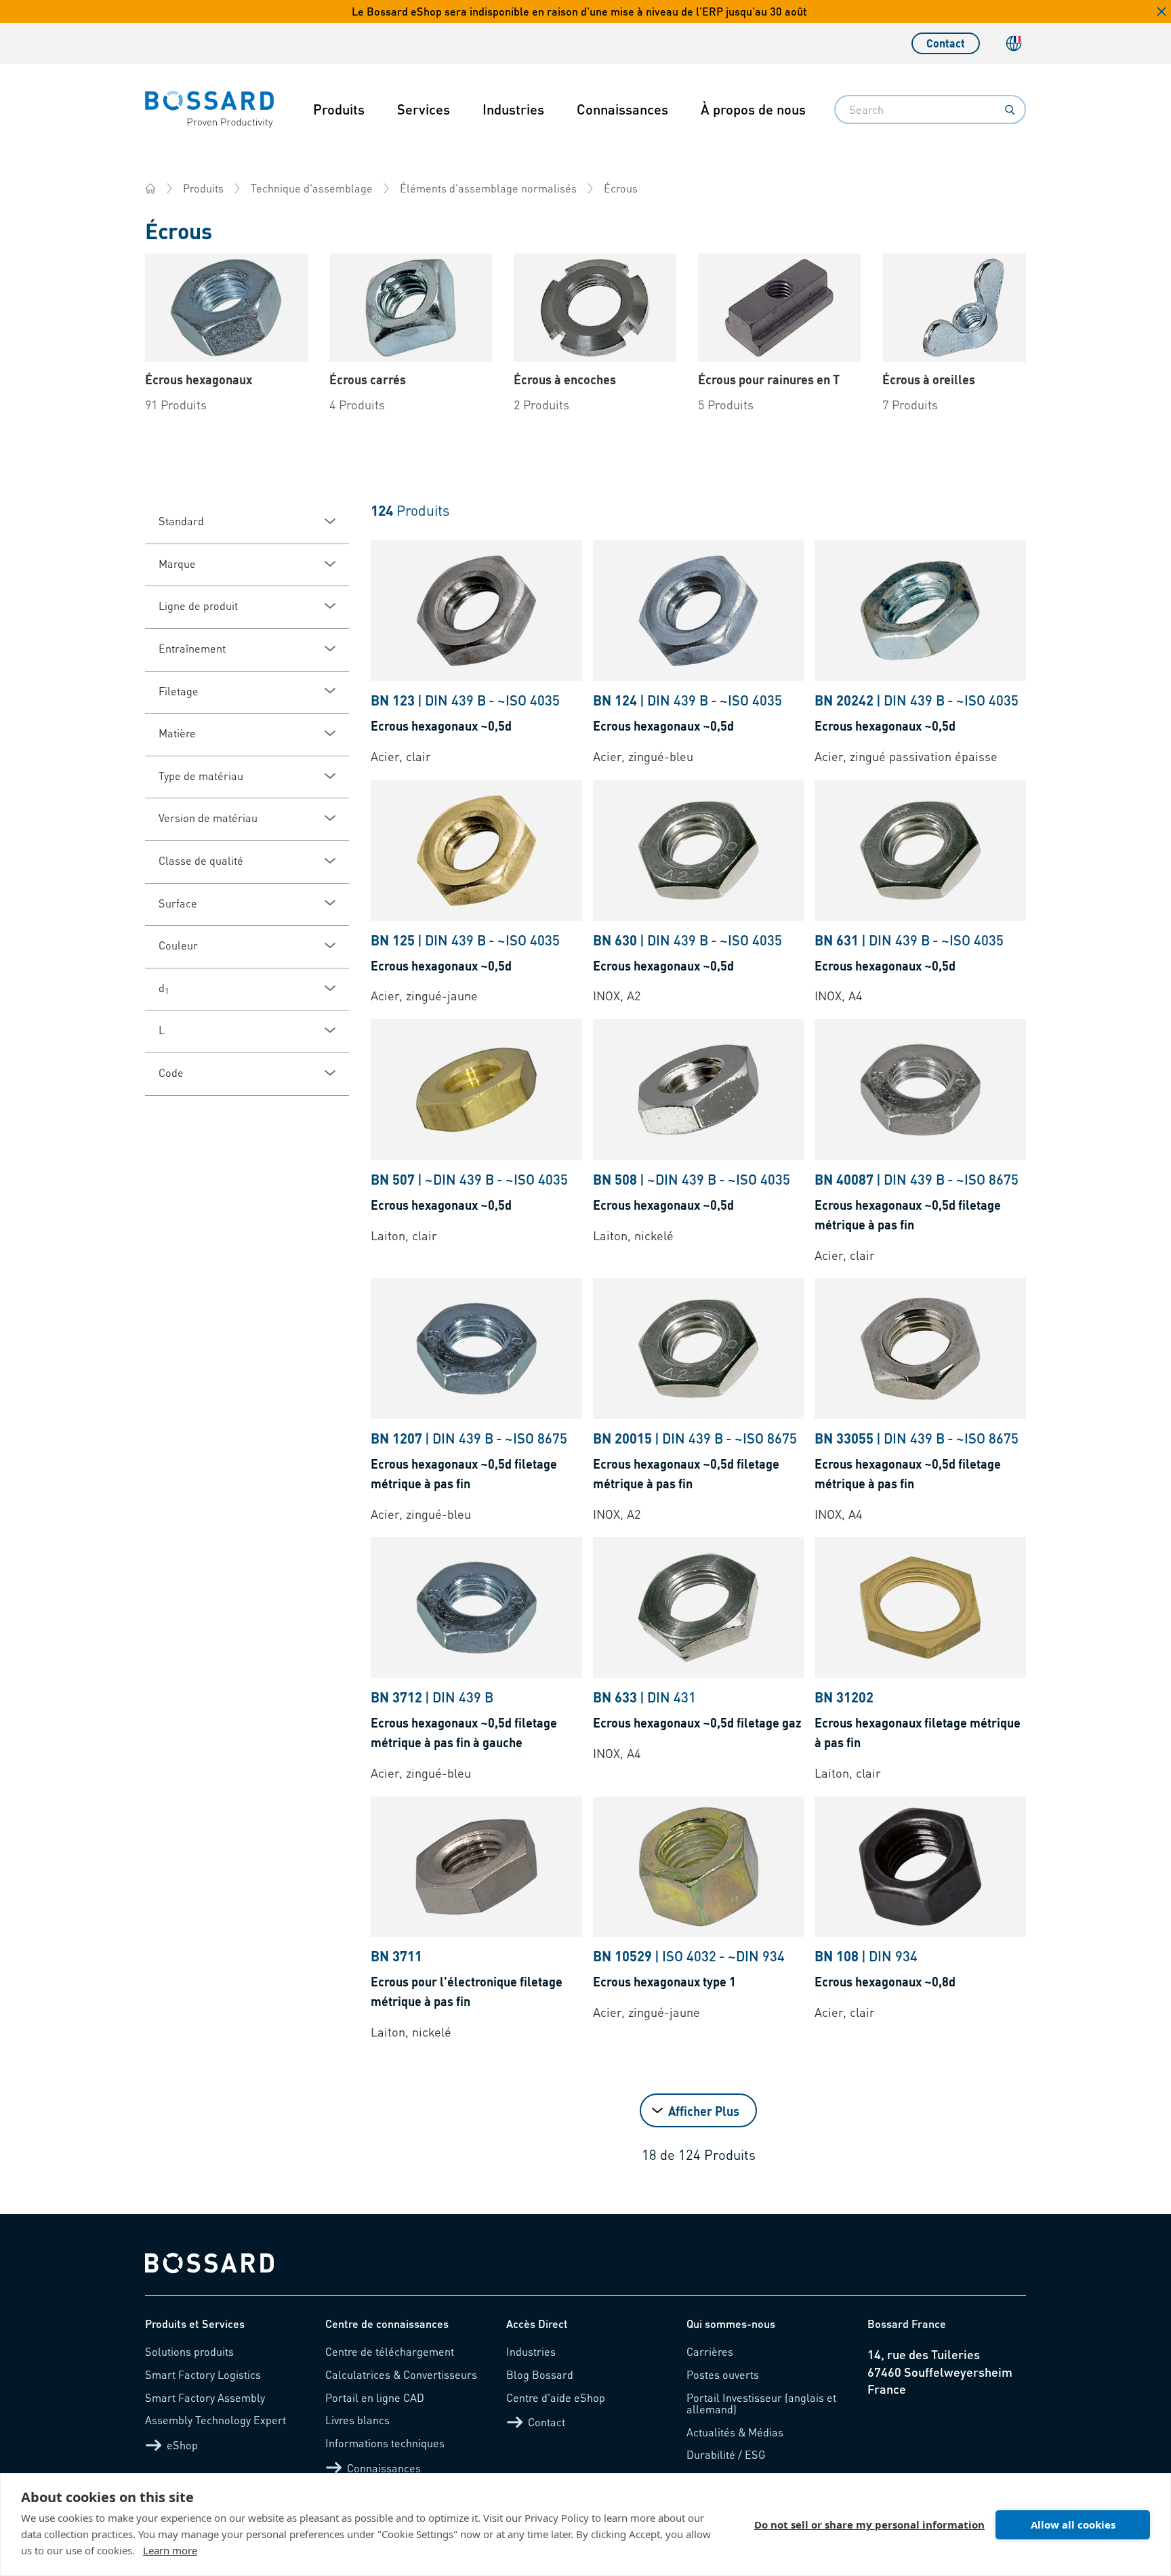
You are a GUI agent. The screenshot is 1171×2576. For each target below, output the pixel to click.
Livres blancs (357, 2420)
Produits (339, 109)
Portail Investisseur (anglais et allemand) (761, 2404)
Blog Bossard (540, 2374)
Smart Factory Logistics (203, 2374)
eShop (182, 2445)
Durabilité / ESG (726, 2454)
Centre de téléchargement (390, 2351)
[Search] (1010, 110)
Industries (513, 109)
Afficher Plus (704, 2111)
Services (424, 109)
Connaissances (622, 109)
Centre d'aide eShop (556, 2397)
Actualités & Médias (735, 2432)
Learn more (170, 2550)
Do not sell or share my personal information (869, 2524)
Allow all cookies (1073, 2524)
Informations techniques (385, 2443)
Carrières (710, 2351)
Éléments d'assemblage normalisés (488, 188)
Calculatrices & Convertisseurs (401, 2374)
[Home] (150, 188)
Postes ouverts (723, 2374)
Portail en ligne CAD (375, 2397)
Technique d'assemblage (312, 188)
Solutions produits (189, 2351)
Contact (946, 43)
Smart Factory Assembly (205, 2397)
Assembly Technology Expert (215, 2420)
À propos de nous (753, 109)
